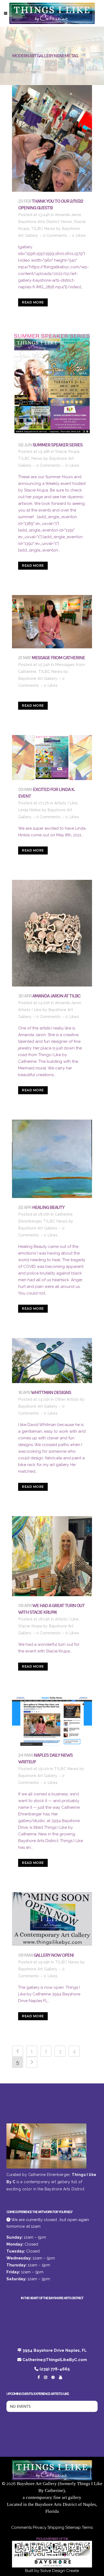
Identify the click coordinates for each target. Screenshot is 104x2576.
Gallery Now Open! (54, 1955)
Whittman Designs (51, 1392)
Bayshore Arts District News (45, 222)
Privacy (40, 2527)
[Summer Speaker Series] (52, 384)
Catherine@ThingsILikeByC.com (55, 2360)
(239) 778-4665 (55, 2369)
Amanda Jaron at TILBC (56, 996)
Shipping (56, 2527)
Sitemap (73, 2527)
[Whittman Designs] (52, 1361)
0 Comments (55, 235)
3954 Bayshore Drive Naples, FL (55, 2350)
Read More (33, 302)
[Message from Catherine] (52, 622)
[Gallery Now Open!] (52, 1919)
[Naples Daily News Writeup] (52, 1721)
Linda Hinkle (29, 810)
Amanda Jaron (68, 215)
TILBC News (43, 229)
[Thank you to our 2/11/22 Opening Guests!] (52, 138)
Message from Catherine (58, 658)
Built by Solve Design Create (52, 2571)
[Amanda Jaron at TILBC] (52, 933)
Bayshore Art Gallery (38, 678)
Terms (87, 2527)
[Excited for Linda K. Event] (52, 758)
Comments (21, 2527)
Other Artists (67, 1399)
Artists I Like (66, 803)
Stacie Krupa (67, 452)
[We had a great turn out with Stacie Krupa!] (52, 1556)
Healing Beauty (48, 1207)
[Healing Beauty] (52, 1159)
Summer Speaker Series (57, 445)
